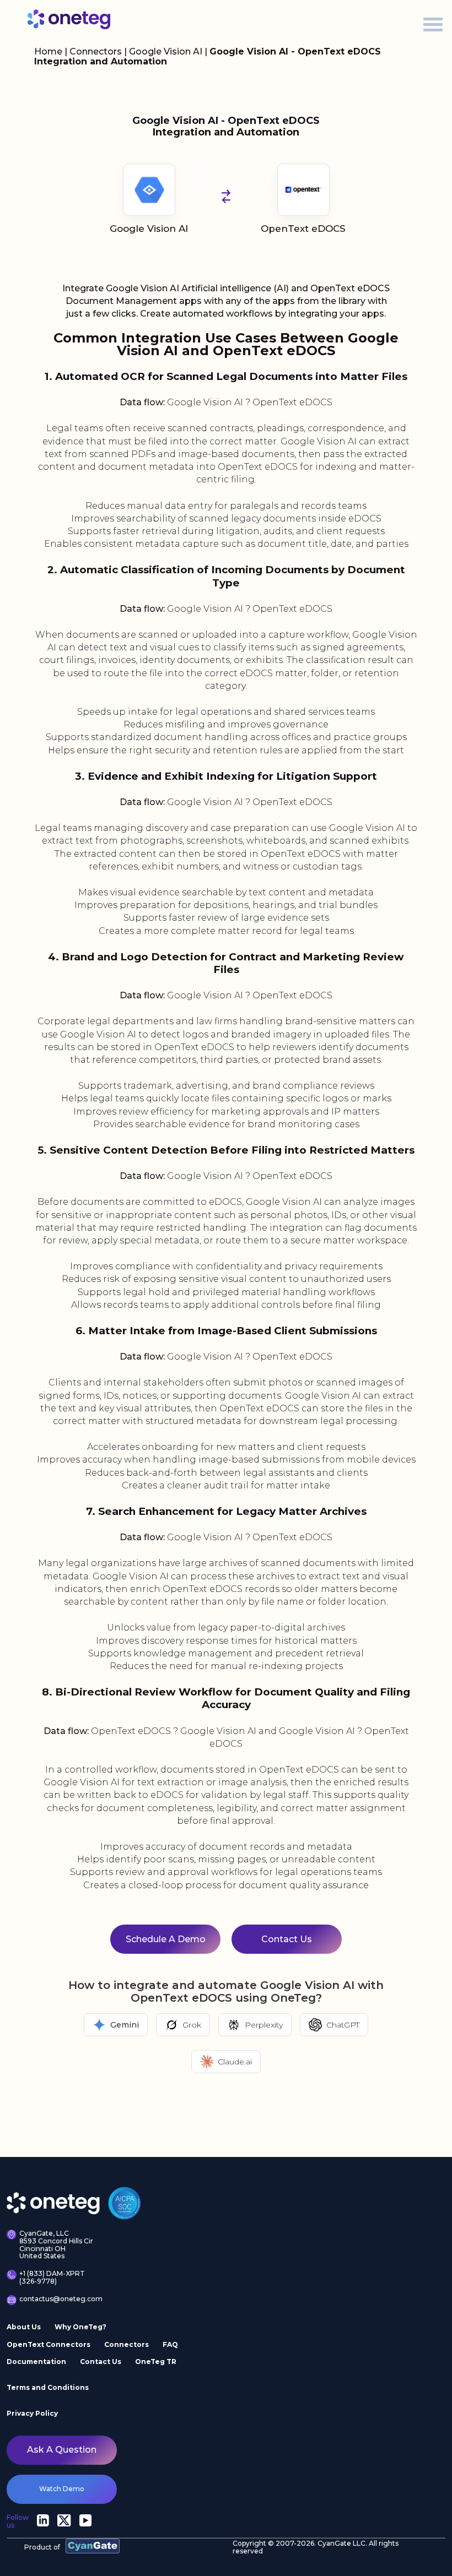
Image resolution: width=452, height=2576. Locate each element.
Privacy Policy (32, 2413)
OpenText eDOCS (303, 229)
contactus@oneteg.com (59, 2299)
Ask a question (62, 2450)
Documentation (36, 2362)
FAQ (170, 2344)
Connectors (96, 51)
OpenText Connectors (49, 2344)
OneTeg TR (156, 2362)
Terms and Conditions (48, 2387)
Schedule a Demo (166, 1939)
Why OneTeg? (80, 2327)
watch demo (62, 2489)
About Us (24, 2327)
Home (48, 51)
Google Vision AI (167, 51)
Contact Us (287, 1939)
